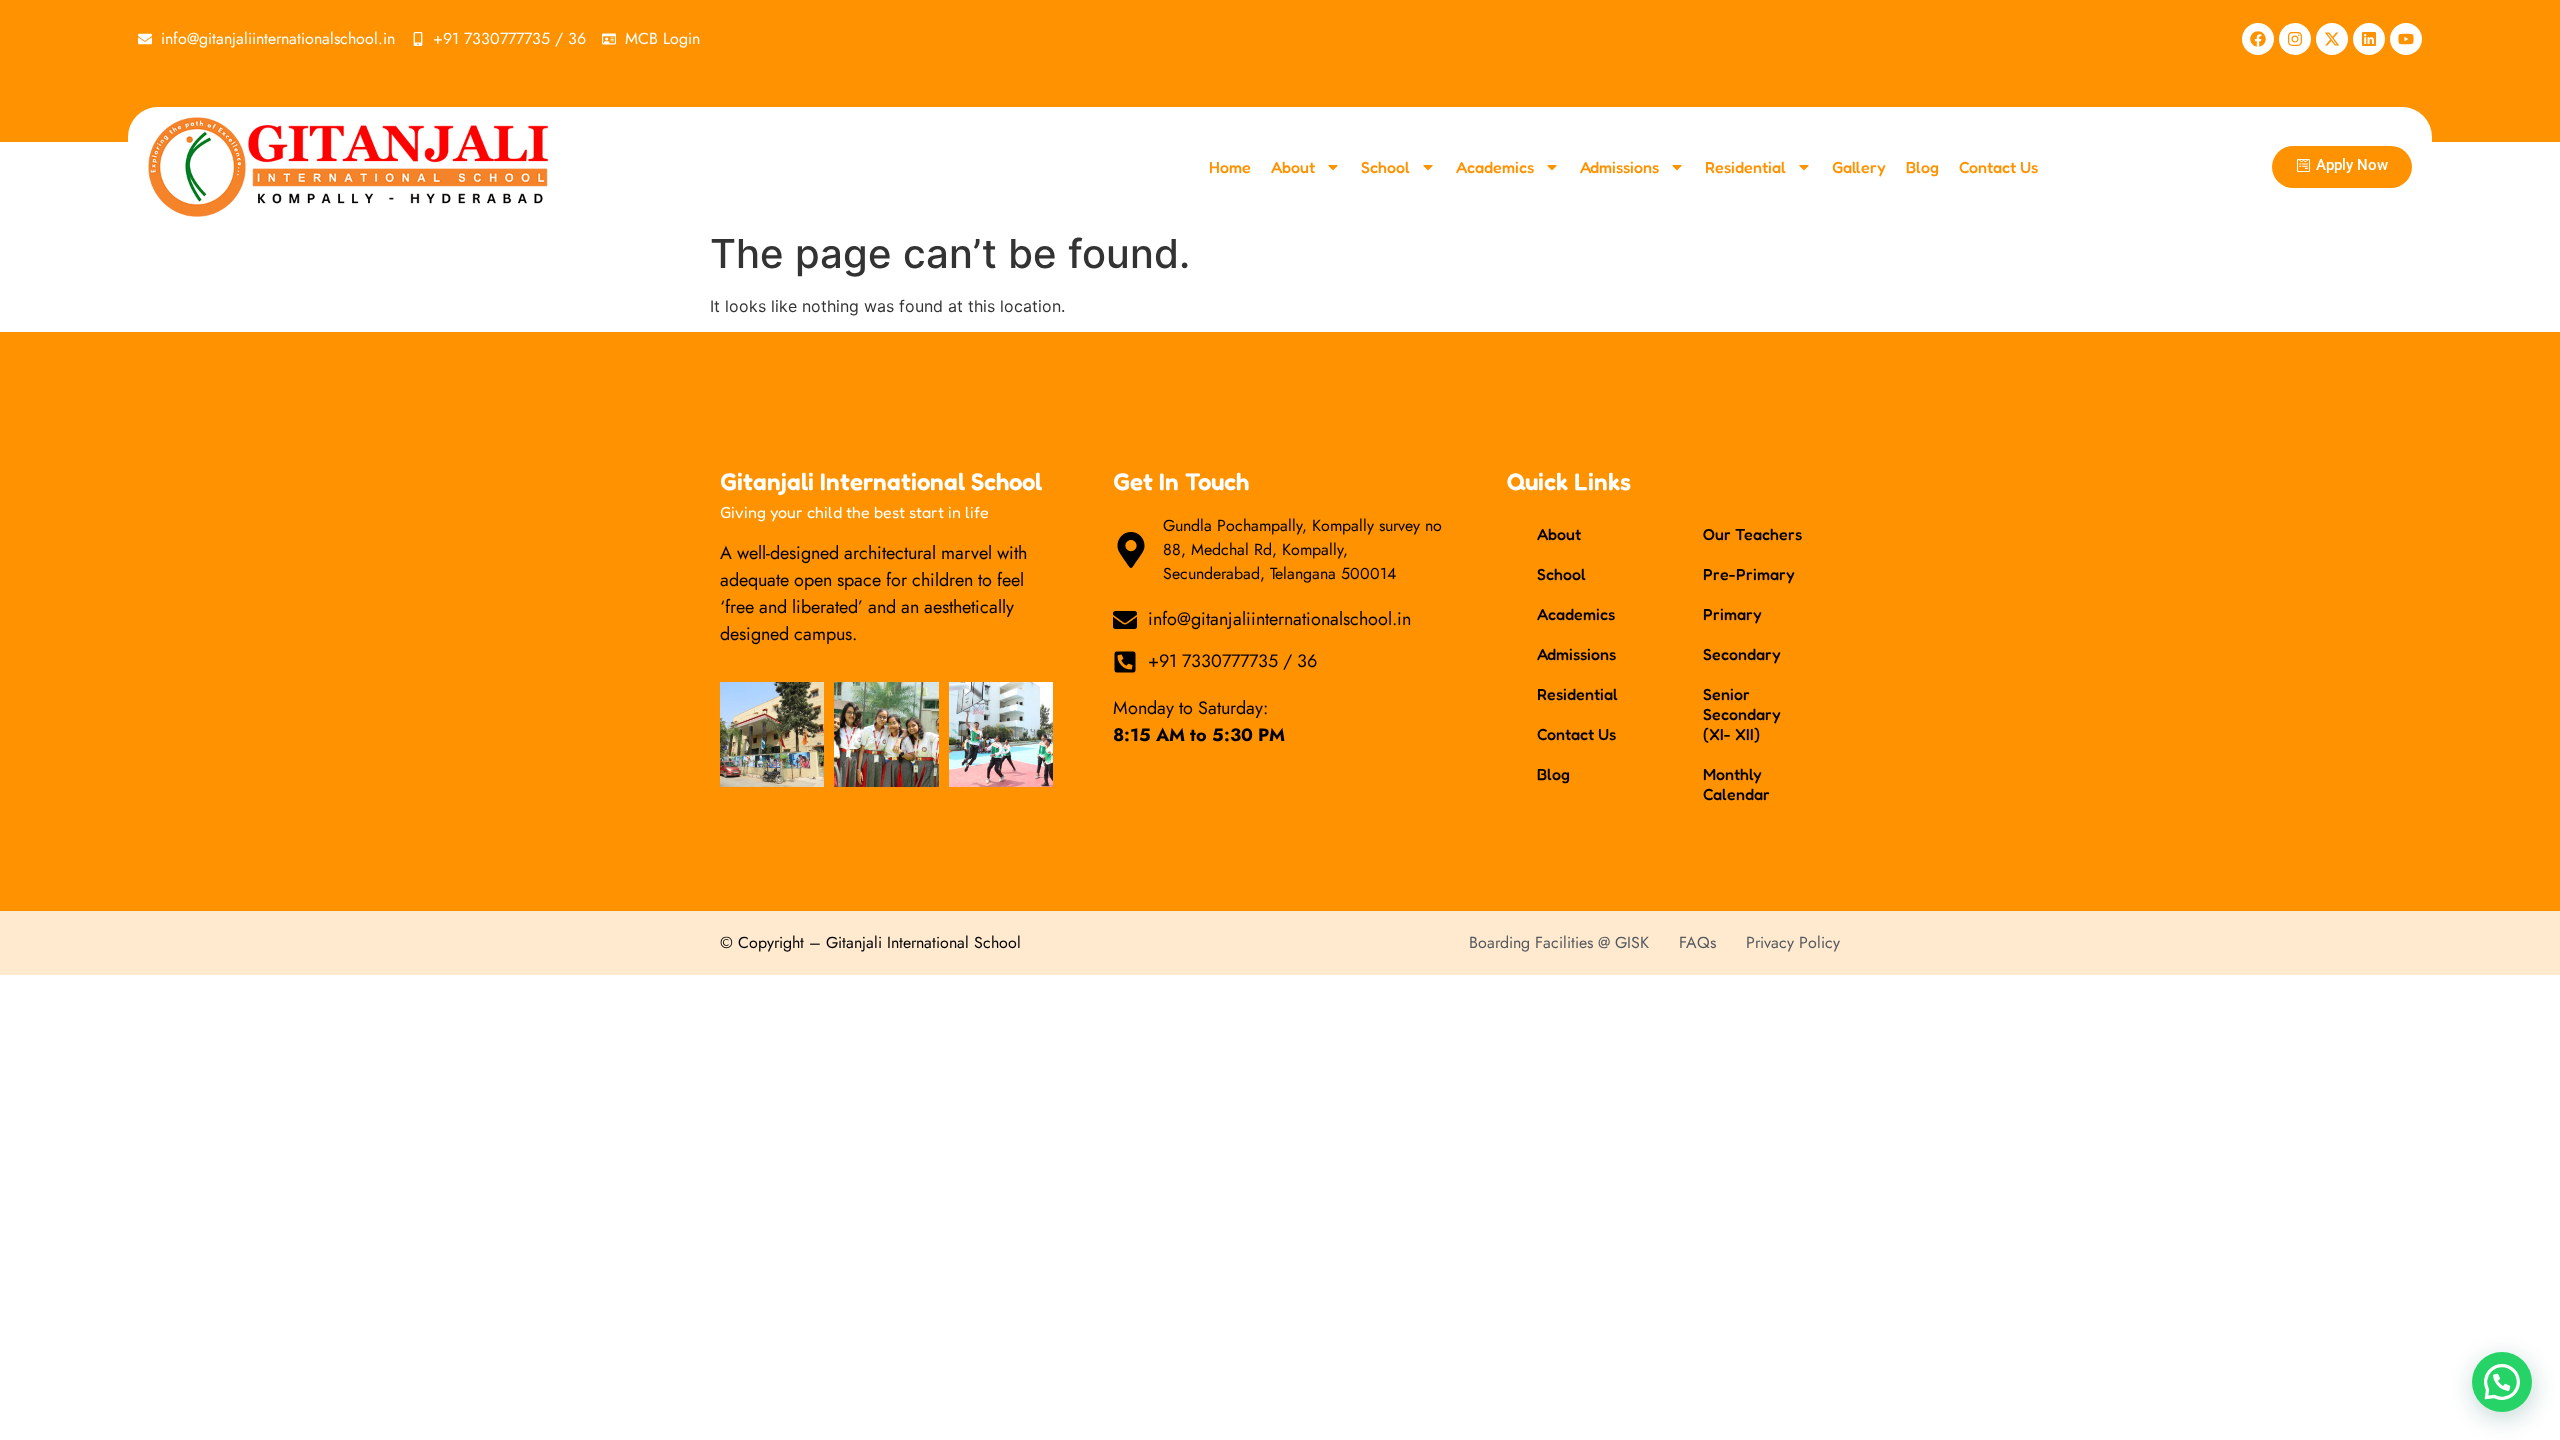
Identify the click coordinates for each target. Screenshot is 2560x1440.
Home (1230, 167)
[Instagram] (2295, 39)
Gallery (1859, 167)
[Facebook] (2258, 39)
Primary (1732, 614)
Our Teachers (1752, 534)
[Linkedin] (2369, 39)
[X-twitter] (2332, 39)
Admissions (1619, 167)
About (1293, 167)
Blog (1922, 167)
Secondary (1742, 654)
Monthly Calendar (1736, 784)
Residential (1745, 167)
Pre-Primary (1749, 574)
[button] (2502, 1382)
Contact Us (1998, 167)
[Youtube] (2406, 39)
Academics (1495, 167)
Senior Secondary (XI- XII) (1742, 714)
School (1385, 167)
